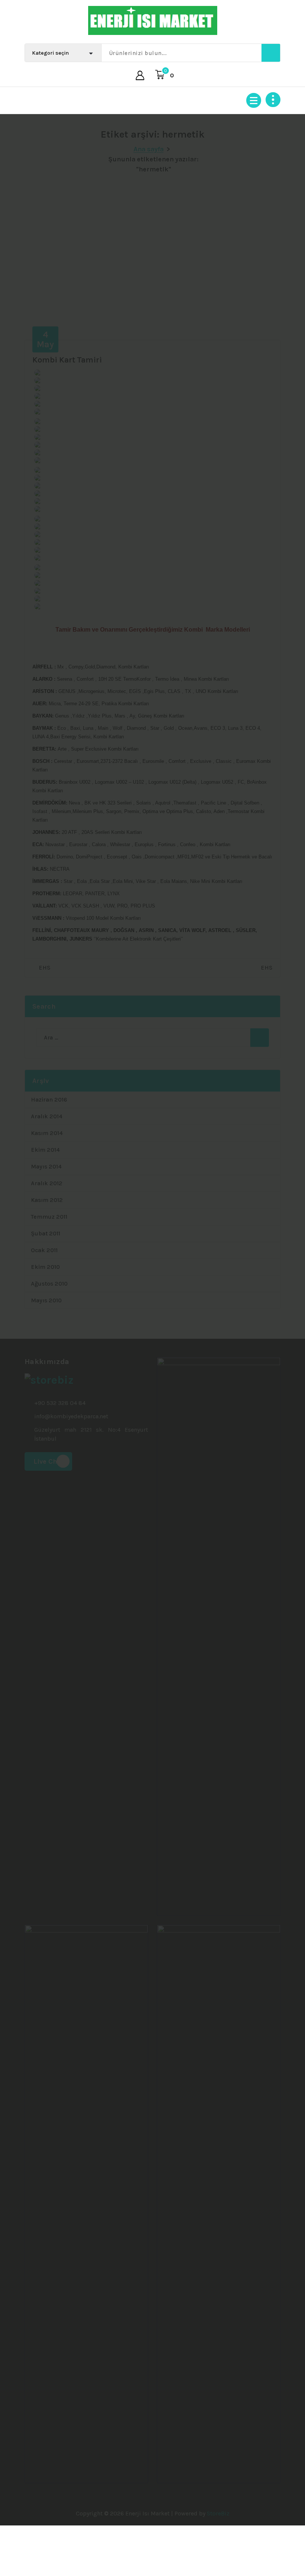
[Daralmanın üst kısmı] (273, 100)
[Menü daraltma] (254, 100)
